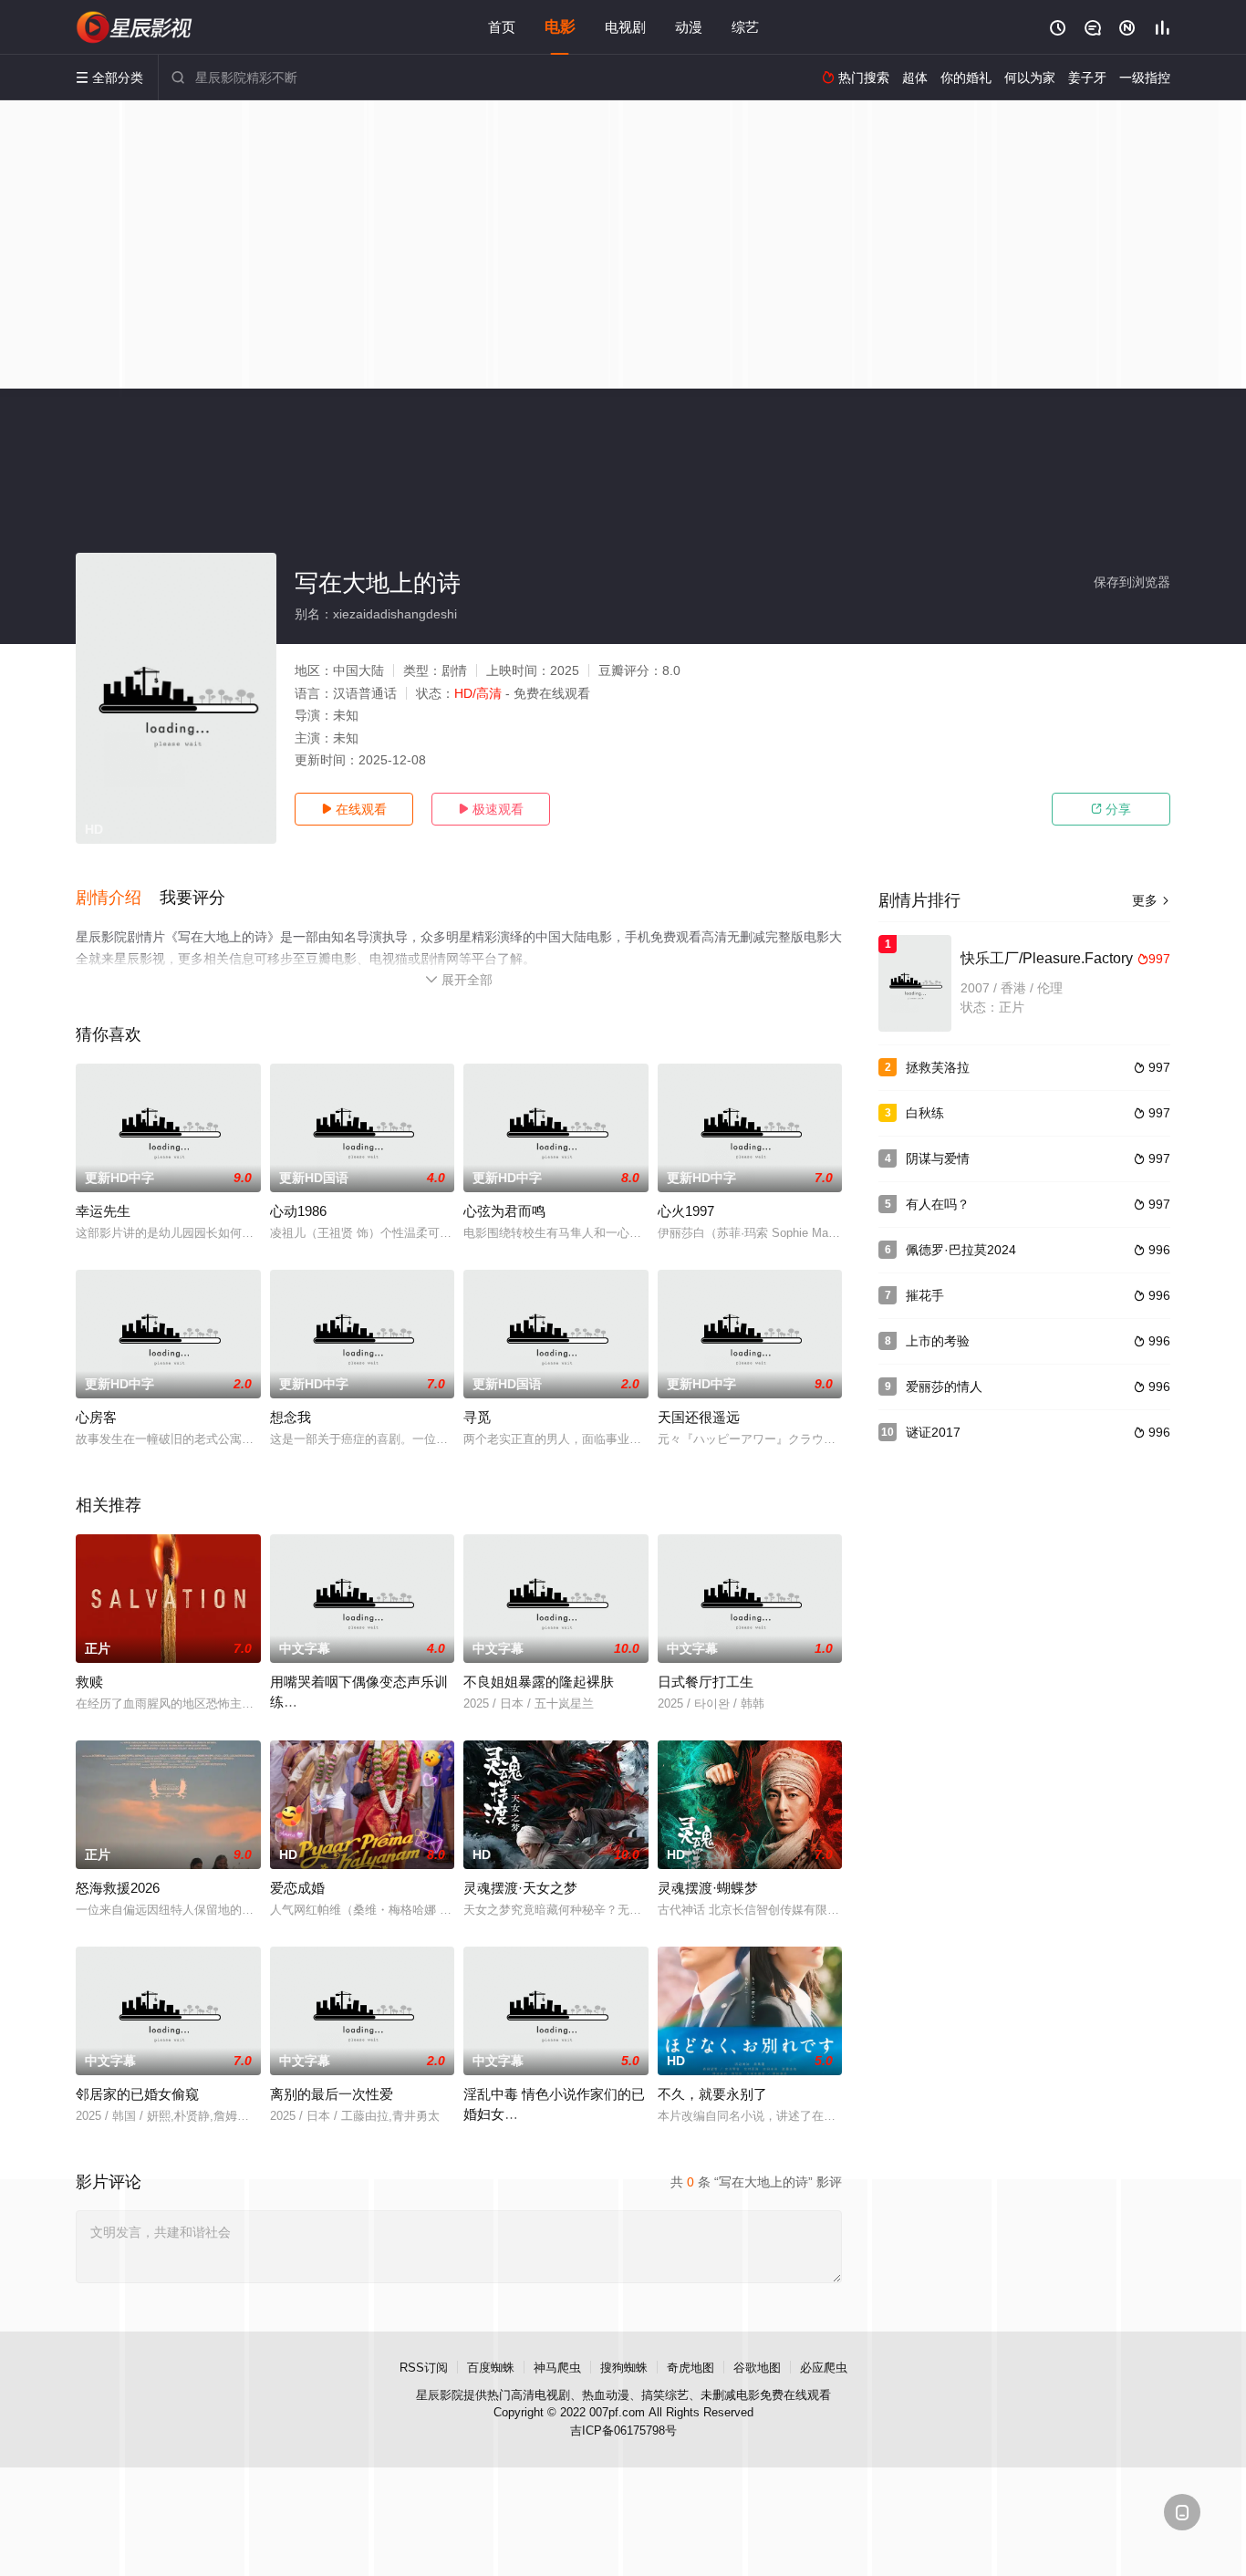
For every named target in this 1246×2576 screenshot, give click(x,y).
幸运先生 (103, 1211)
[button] (118, 898)
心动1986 (298, 1211)
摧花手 (925, 1295)
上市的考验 (938, 1341)
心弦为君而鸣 (504, 1211)
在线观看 (354, 809)
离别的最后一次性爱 (332, 2094)
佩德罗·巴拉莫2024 (961, 1250)
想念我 (291, 1417)
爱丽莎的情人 (944, 1387)
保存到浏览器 (1132, 582)
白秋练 (925, 1113)
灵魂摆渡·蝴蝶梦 (708, 1888)
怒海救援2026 (118, 1888)
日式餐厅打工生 (706, 1682)
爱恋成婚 (297, 1888)
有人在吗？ (938, 1204)
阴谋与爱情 (938, 1158)
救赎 (89, 1682)
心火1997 (686, 1211)
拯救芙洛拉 (938, 1067)
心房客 (96, 1417)
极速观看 (491, 809)
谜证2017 (933, 1432)
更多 (1151, 900)
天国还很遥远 (699, 1417)
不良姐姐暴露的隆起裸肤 (539, 1682)
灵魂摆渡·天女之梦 (520, 1888)
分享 (1111, 809)
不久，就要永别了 (712, 2094)
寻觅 (477, 1417)
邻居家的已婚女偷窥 (137, 2094)
